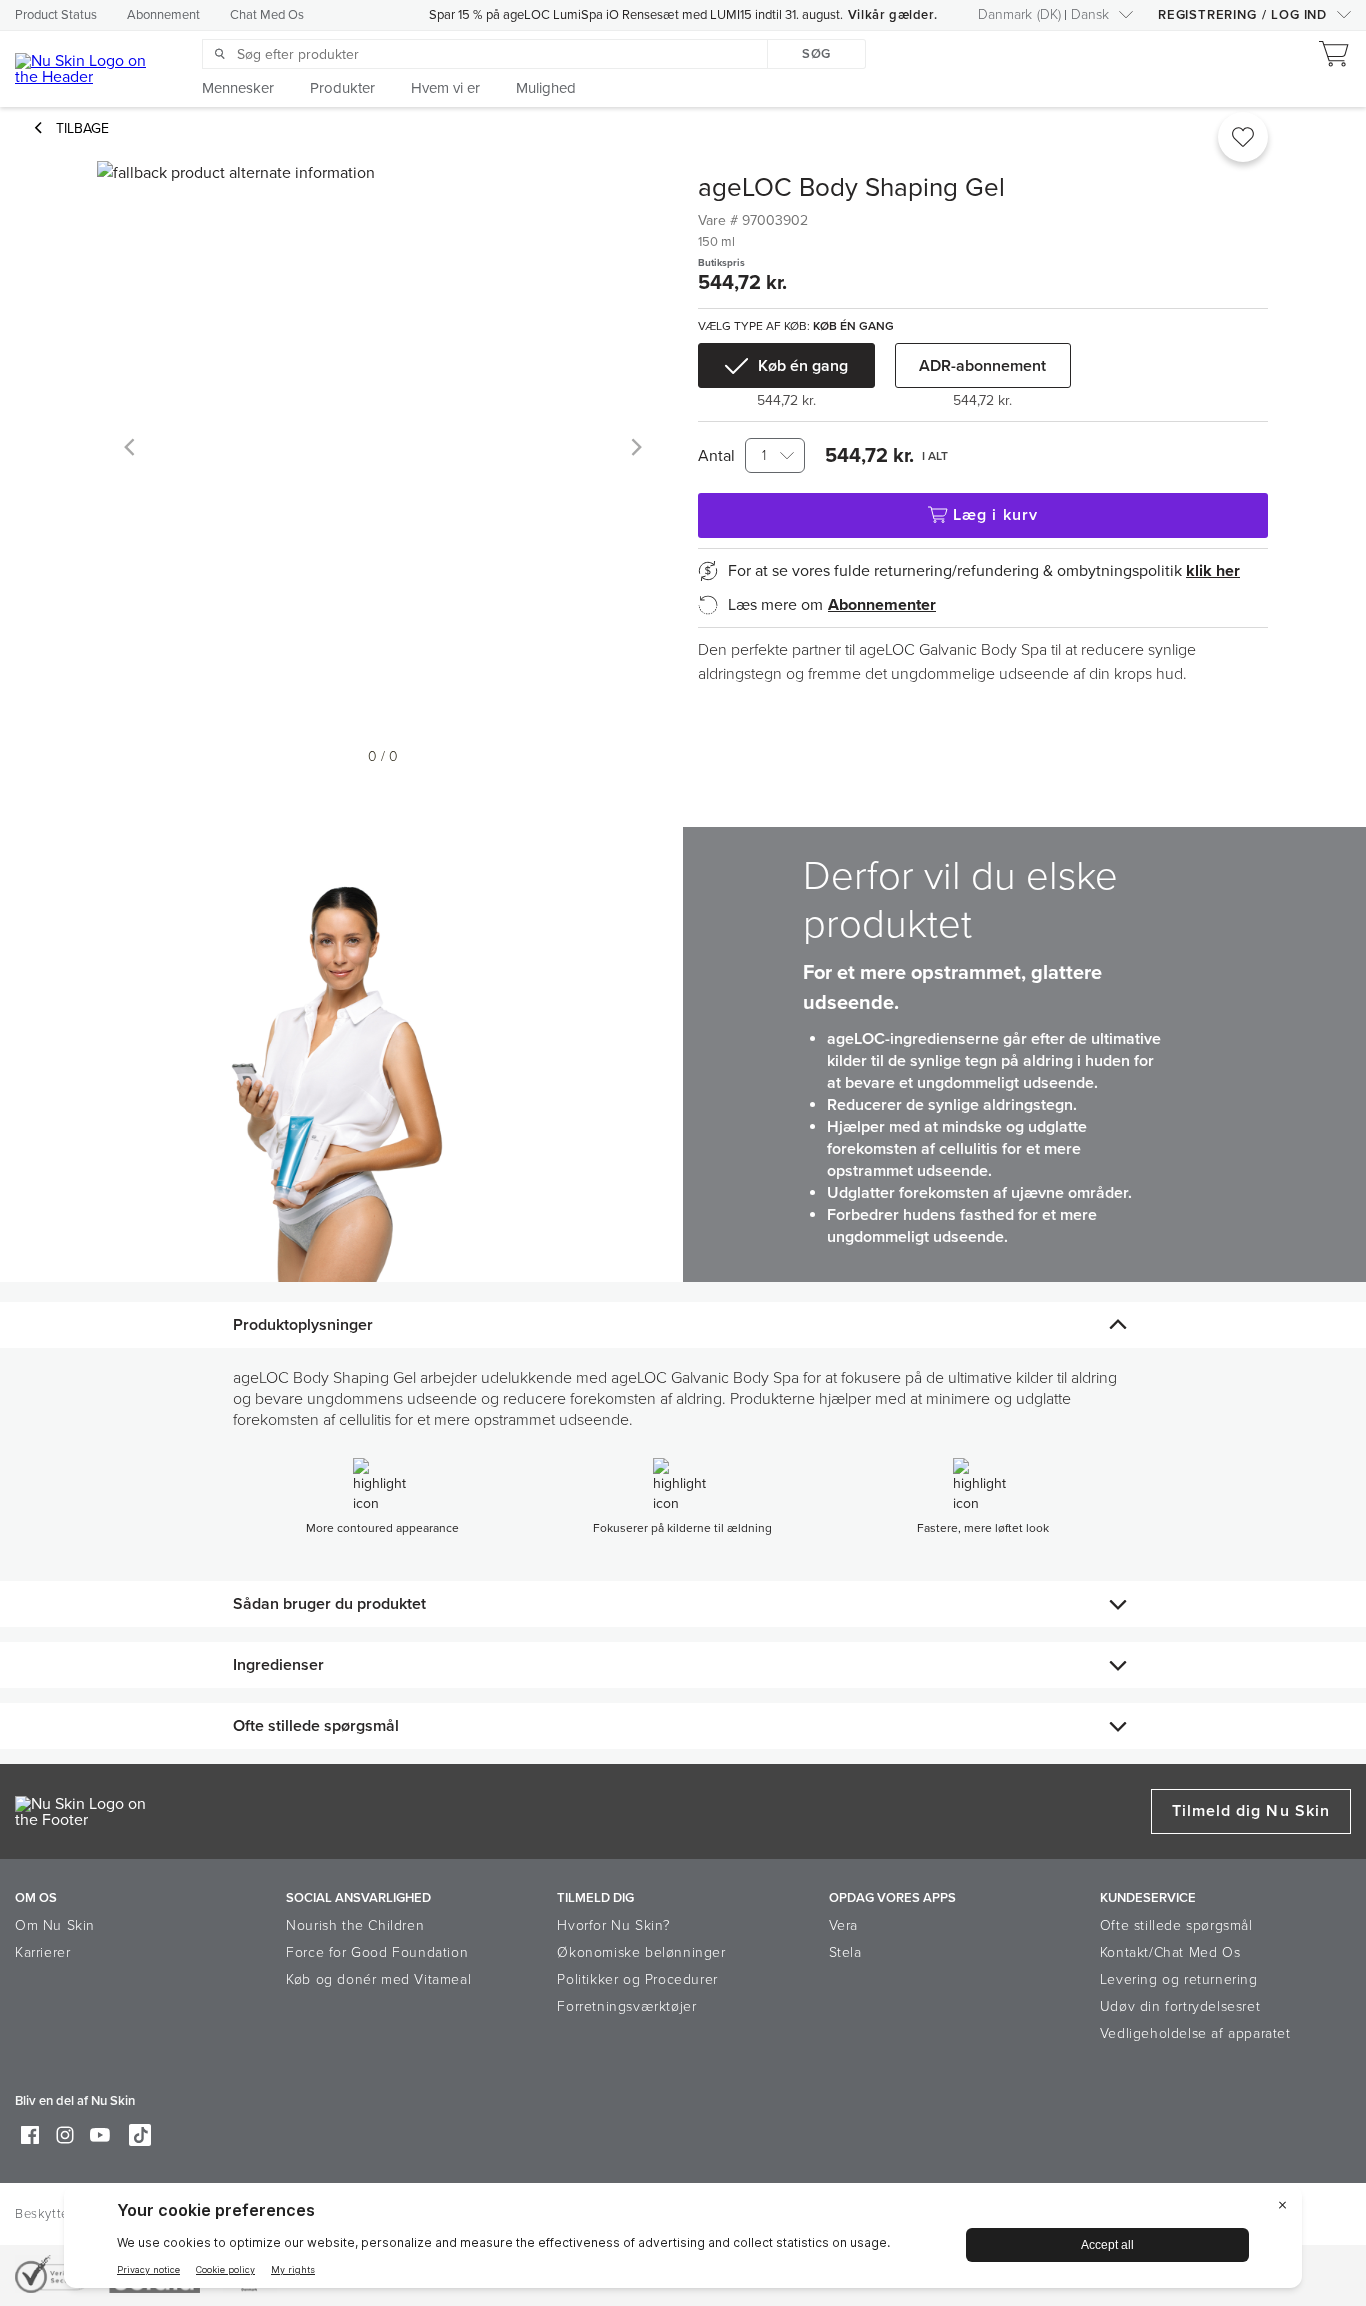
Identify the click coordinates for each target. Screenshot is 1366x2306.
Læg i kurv (995, 515)
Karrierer (42, 1952)
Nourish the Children (355, 1925)
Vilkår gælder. (892, 15)
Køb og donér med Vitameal (378, 1979)
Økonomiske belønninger (641, 1952)
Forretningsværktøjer (626, 2006)
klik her (1213, 571)
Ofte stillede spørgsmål (1176, 1925)
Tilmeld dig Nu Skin (1251, 1811)
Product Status (56, 15)
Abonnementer (882, 605)
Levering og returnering (1179, 1979)
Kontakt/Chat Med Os (1170, 1952)
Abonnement (163, 15)
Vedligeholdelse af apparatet (1195, 2033)
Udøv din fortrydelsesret (1180, 2006)
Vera (843, 1925)
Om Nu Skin (55, 1925)
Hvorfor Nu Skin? (614, 1925)
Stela (845, 1952)
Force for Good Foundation (377, 1952)
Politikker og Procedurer (637, 1979)
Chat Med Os (267, 15)
